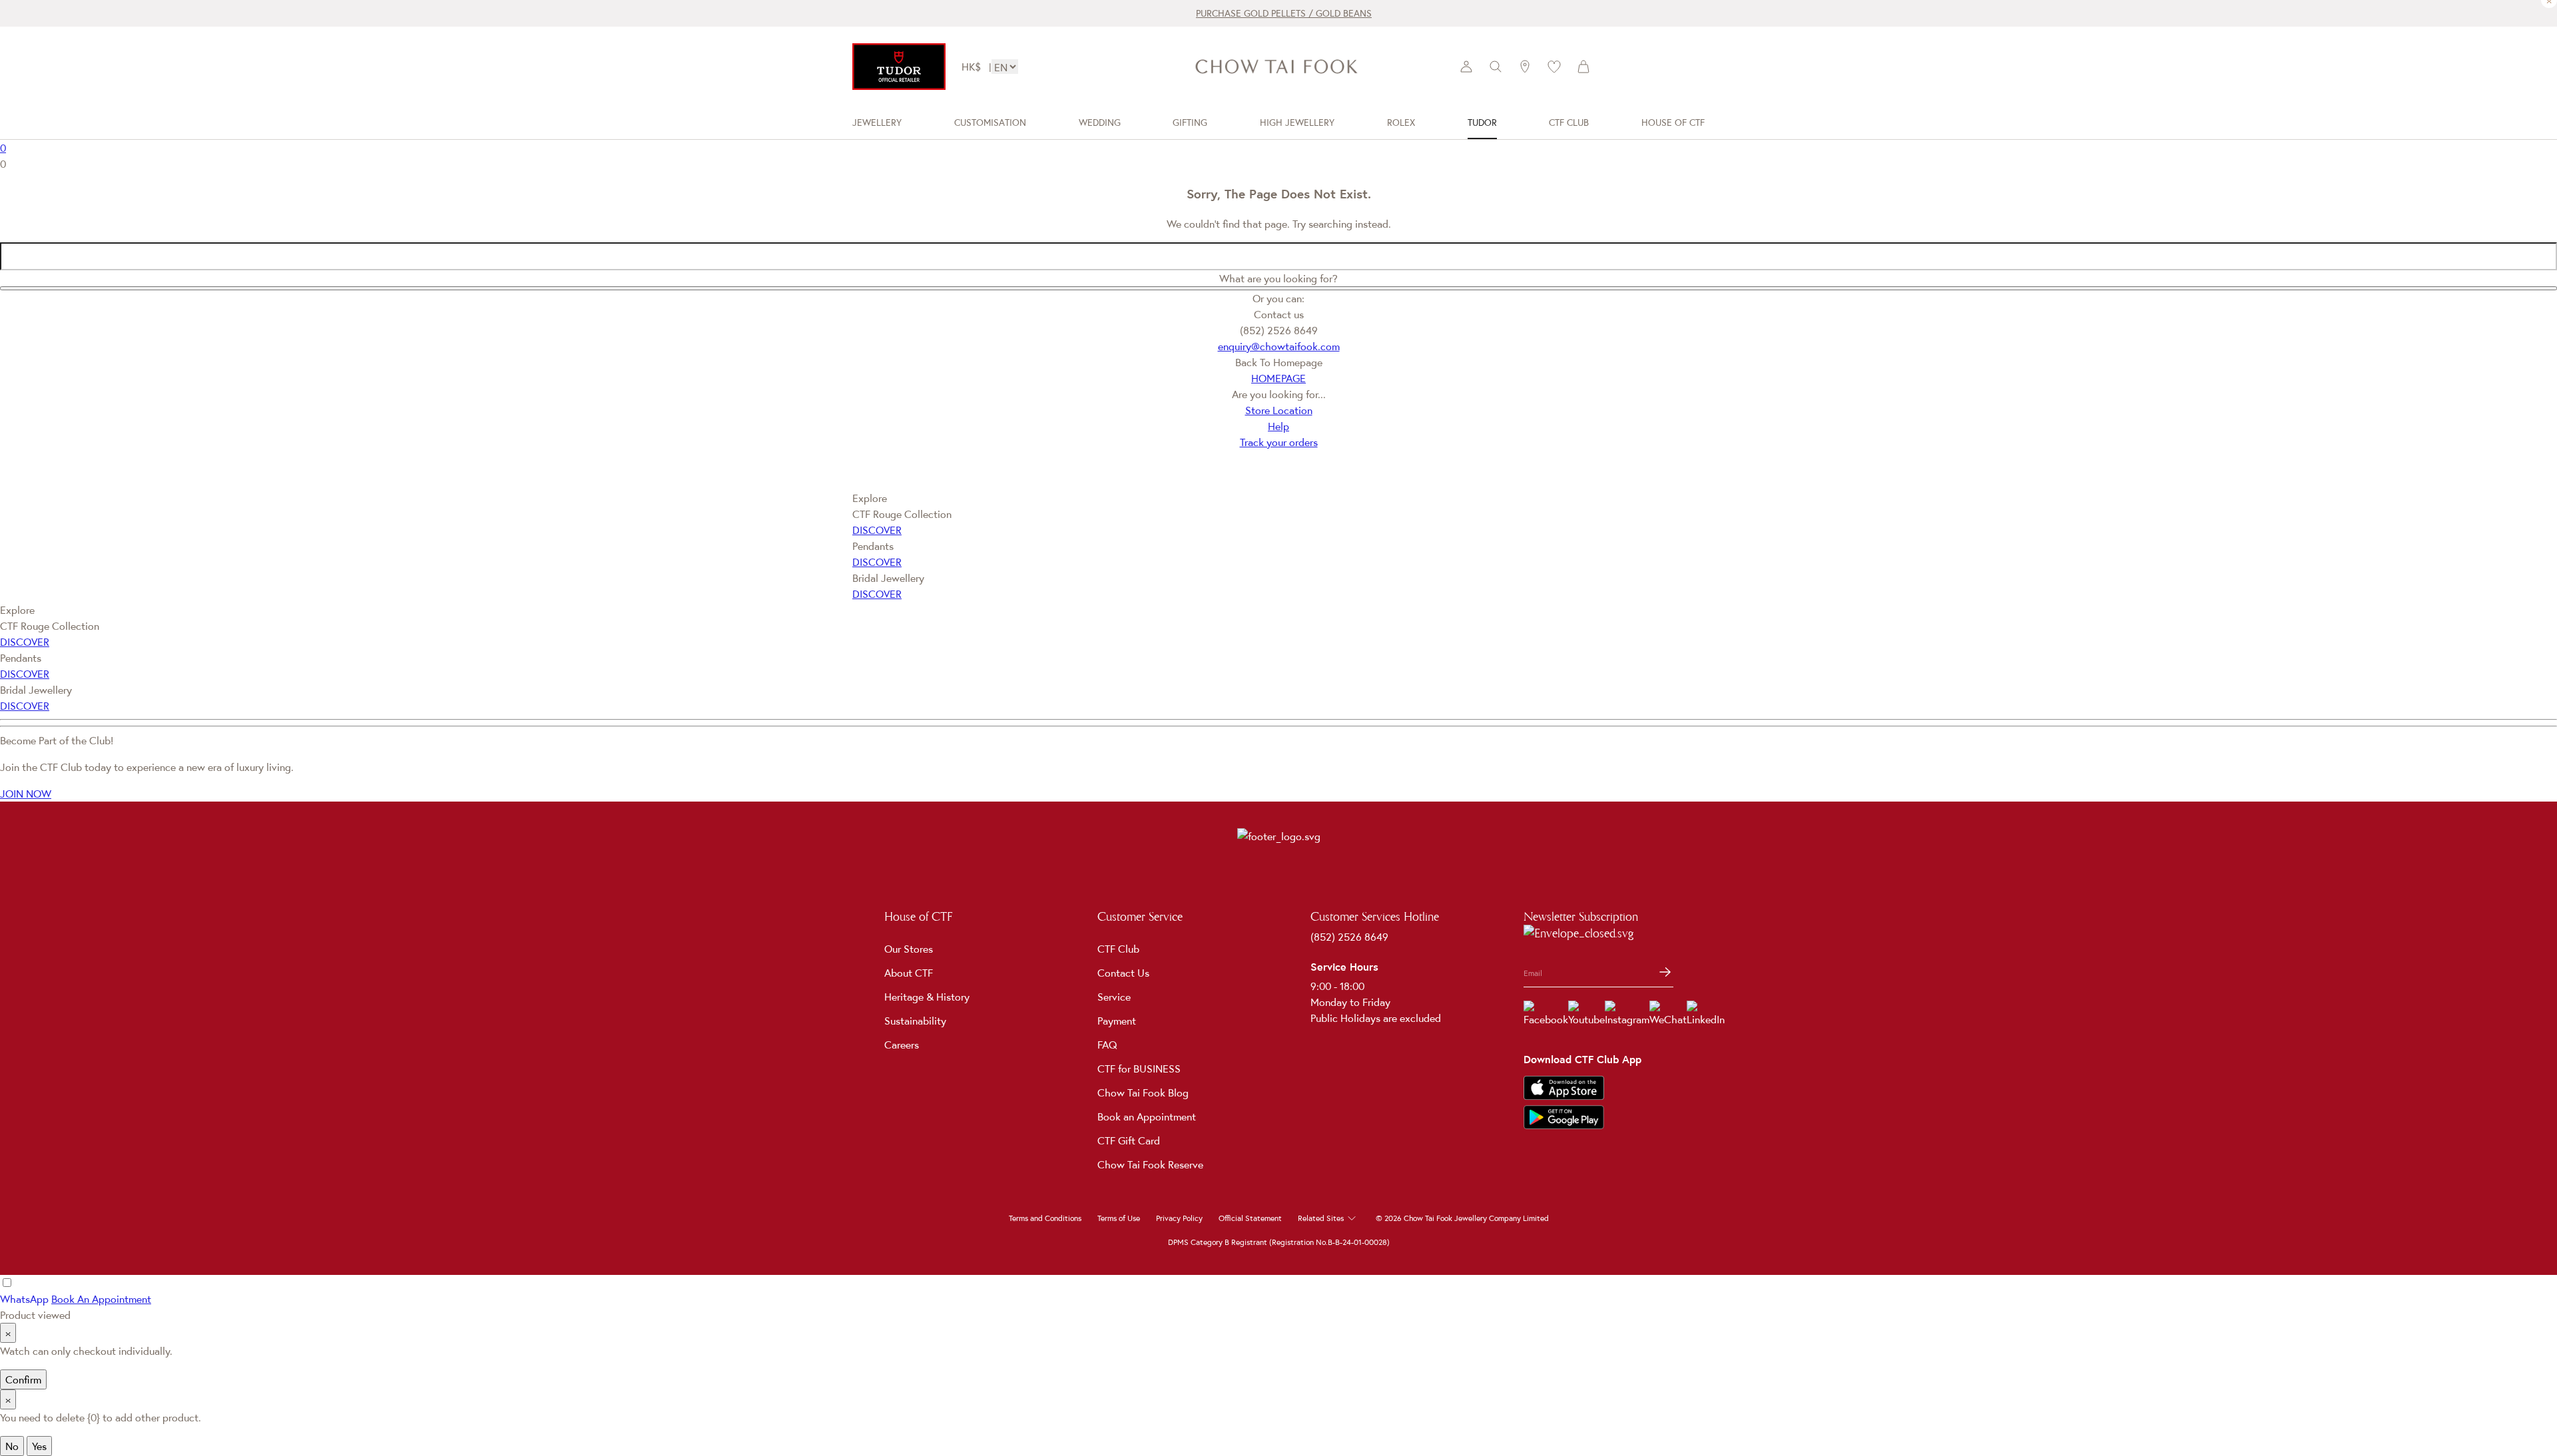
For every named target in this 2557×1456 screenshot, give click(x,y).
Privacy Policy (1179, 1218)
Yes (39, 1446)
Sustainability (915, 1021)
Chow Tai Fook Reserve (1150, 1164)
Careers (902, 1045)
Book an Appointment (1147, 1116)
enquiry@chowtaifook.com (1279, 346)
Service (1114, 997)
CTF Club (1118, 949)
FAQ (1107, 1045)
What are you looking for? (1278, 278)
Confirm (23, 1379)
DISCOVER (877, 530)
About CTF (909, 973)
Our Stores (909, 949)
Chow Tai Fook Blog (1143, 1092)
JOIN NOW (26, 794)
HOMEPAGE (1278, 378)
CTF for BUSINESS (1139, 1069)
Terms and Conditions (1045, 1218)
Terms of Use (1119, 1218)
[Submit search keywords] (1278, 288)
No (12, 1446)
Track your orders (1279, 442)
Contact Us (1123, 973)
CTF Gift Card (1129, 1140)
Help (1278, 426)
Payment (1117, 1021)
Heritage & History (927, 997)
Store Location (1279, 410)
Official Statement (1250, 1218)
